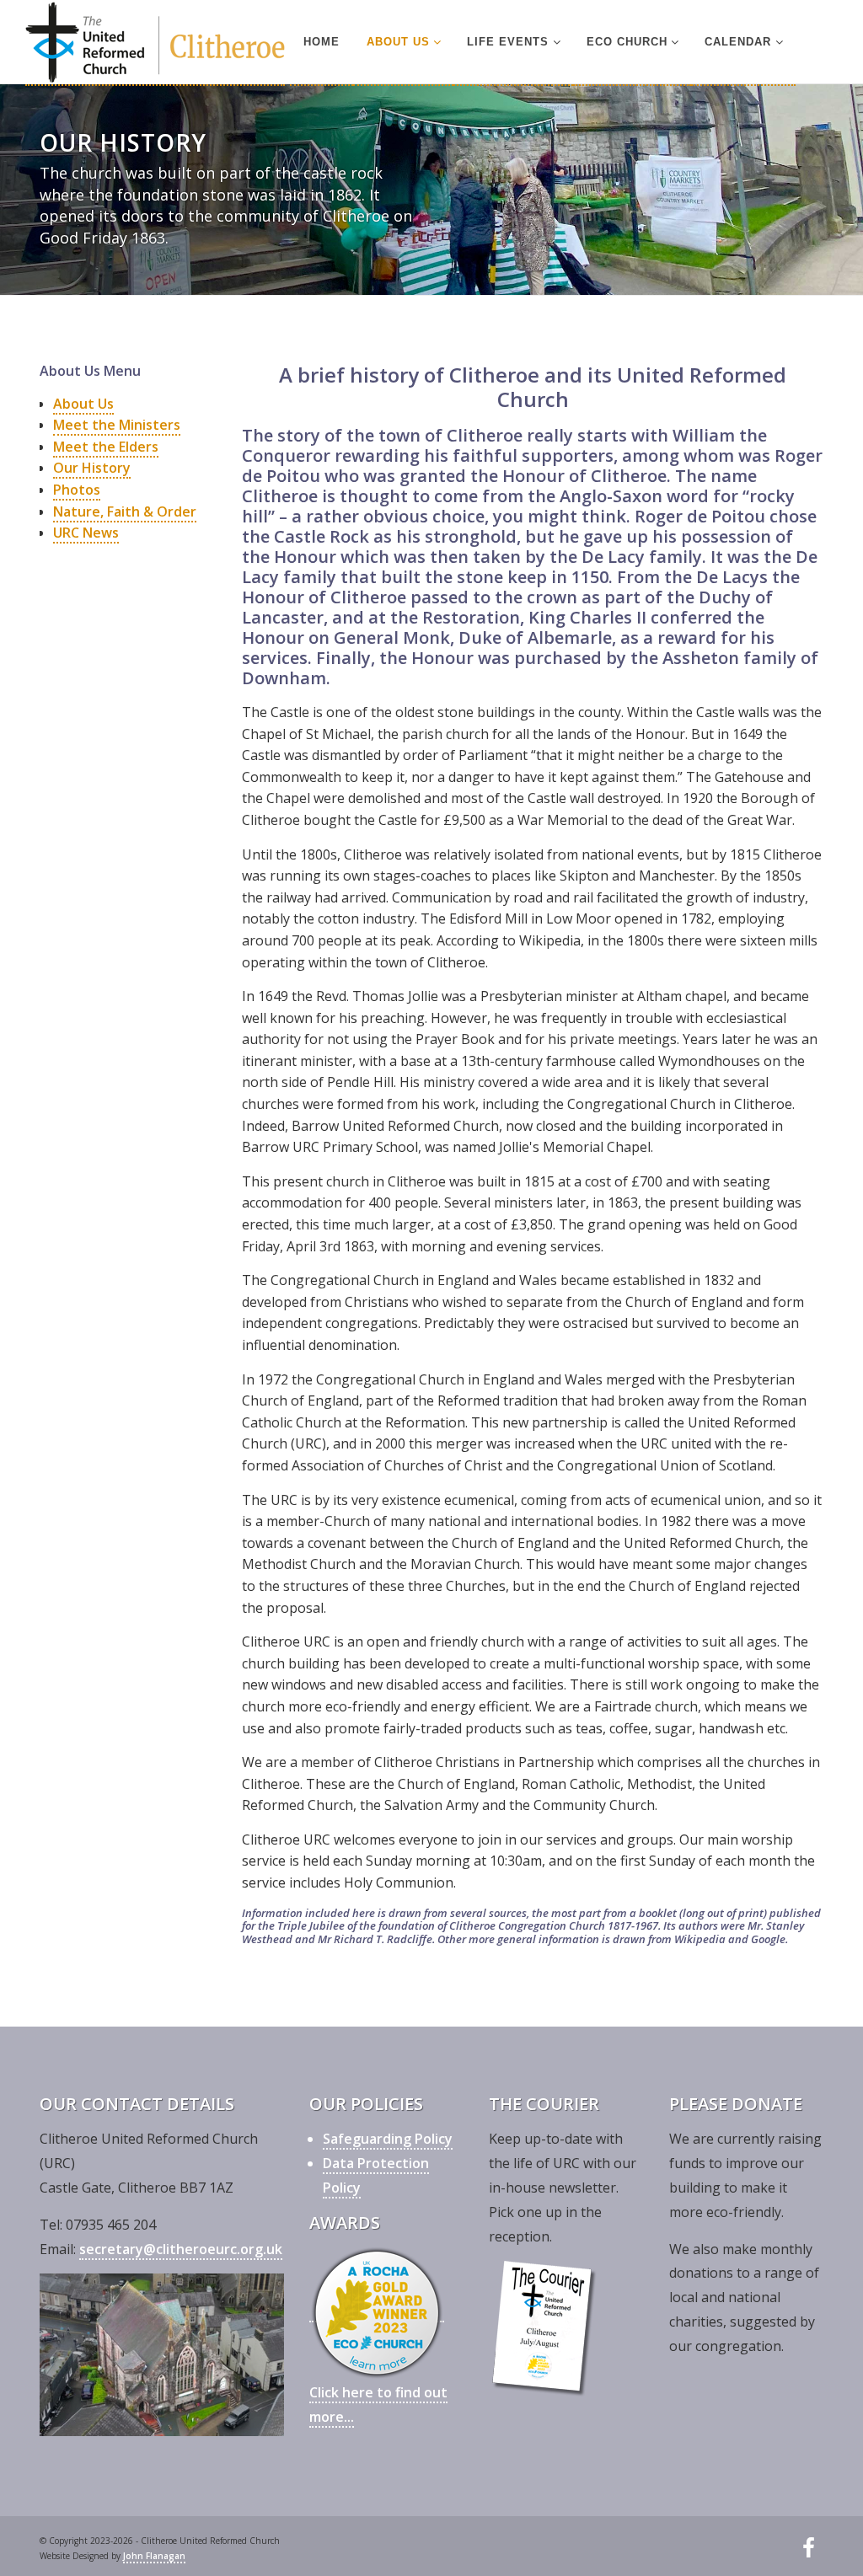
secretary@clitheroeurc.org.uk (181, 2249)
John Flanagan (154, 2556)
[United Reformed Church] (155, 43)
